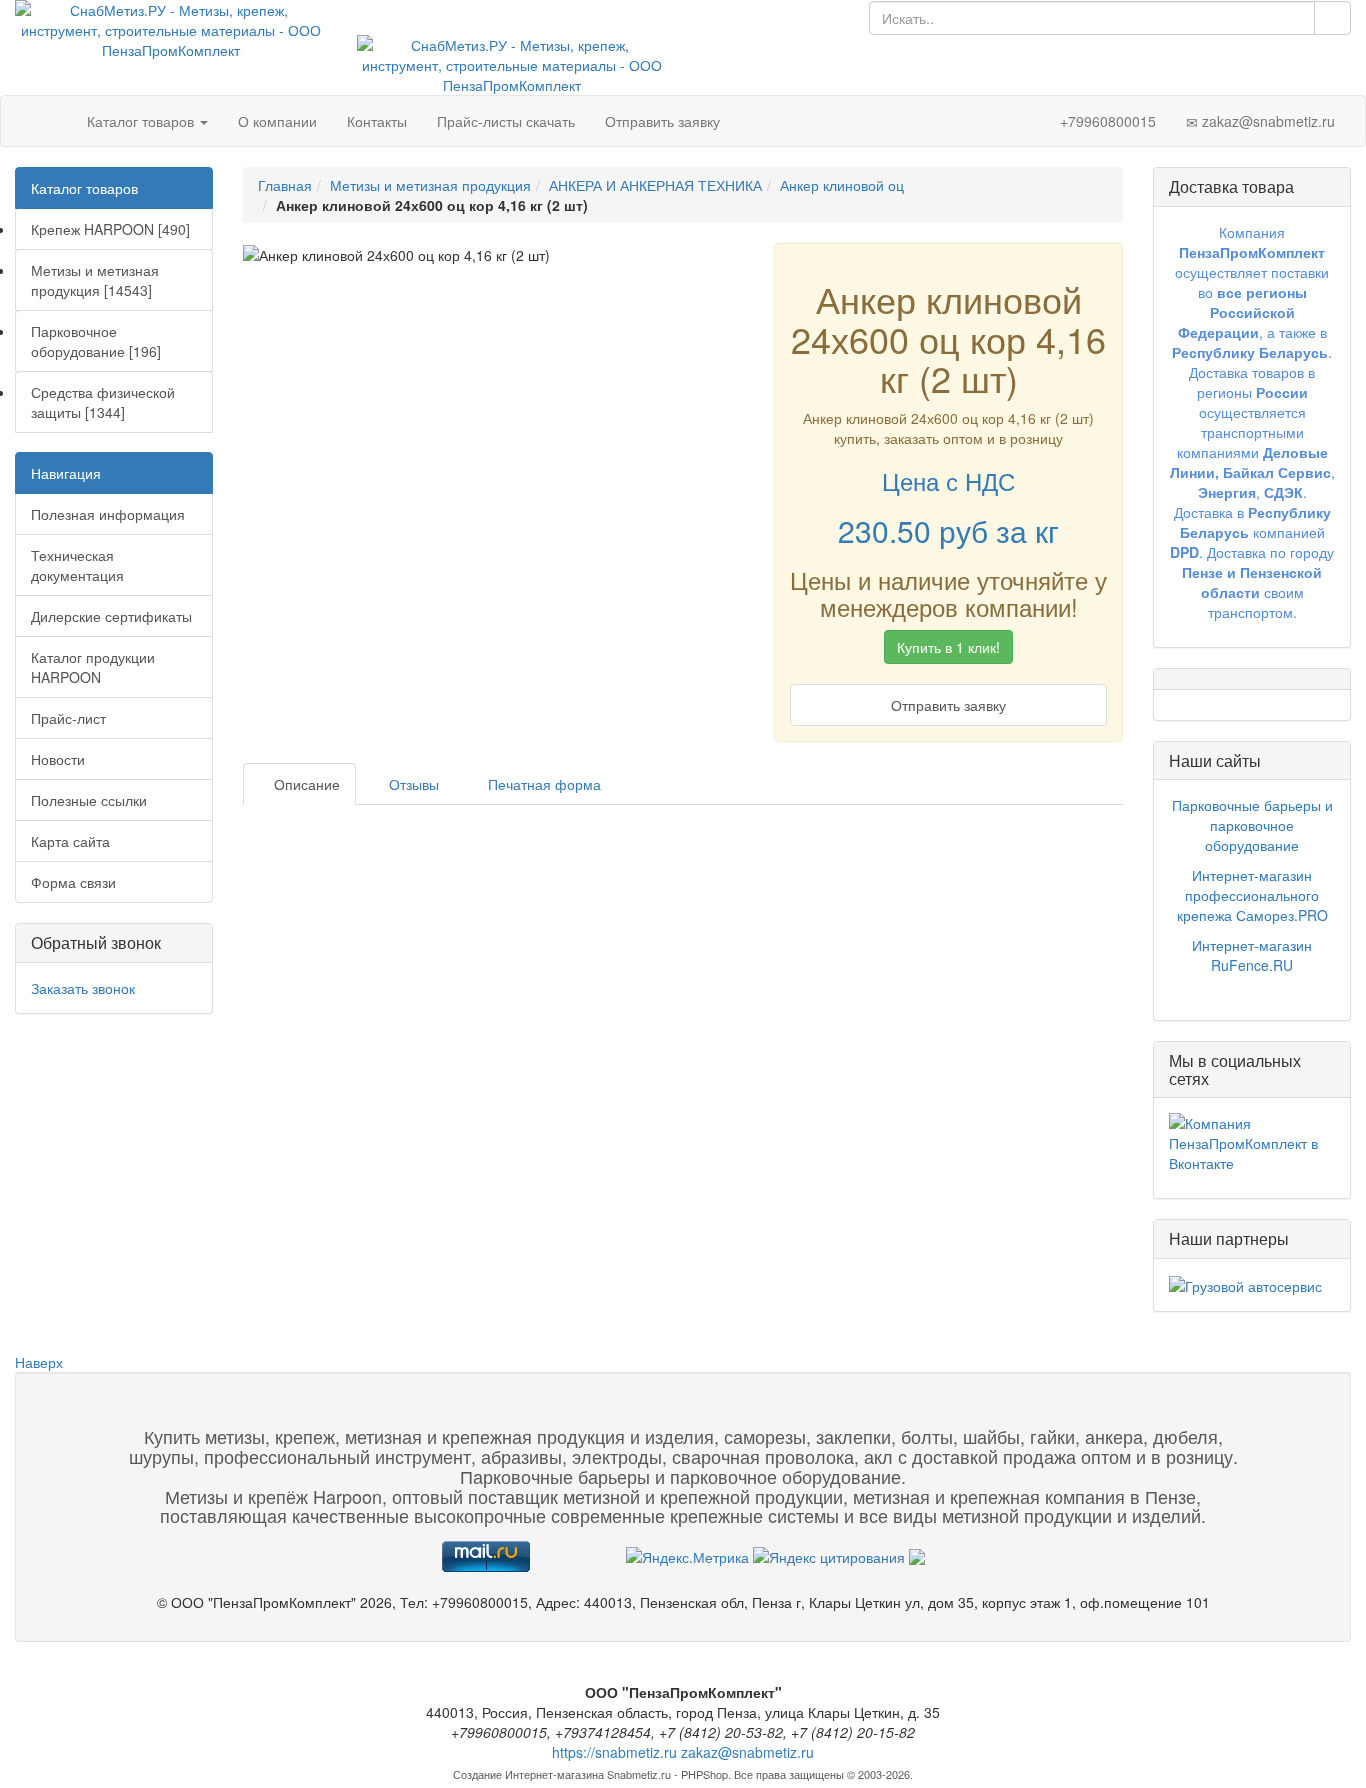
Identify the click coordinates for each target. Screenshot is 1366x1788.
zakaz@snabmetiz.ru (1266, 121)
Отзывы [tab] (412, 784)
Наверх (39, 1362)
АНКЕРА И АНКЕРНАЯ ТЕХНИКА (655, 185)
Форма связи (73, 882)
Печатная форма (542, 784)
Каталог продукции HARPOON (93, 667)
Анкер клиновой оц (842, 185)
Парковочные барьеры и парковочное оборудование (1252, 825)
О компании (277, 121)
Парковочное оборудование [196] (96, 341)
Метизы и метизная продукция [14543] (95, 280)
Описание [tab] (305, 784)
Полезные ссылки (89, 800)
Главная (285, 185)
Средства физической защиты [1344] (103, 402)
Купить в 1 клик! (948, 647)
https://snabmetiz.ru (614, 1752)
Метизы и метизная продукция (430, 185)
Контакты (377, 121)
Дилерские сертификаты (111, 616)
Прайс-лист (68, 718)
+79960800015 (1106, 121)
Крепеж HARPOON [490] (110, 229)
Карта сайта (70, 841)
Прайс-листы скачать (506, 121)
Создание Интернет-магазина (528, 1774)
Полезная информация (108, 514)
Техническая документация (77, 565)
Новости (58, 759)
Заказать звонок (83, 988)
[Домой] (51, 121)
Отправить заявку (662, 121)
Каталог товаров (142, 121)
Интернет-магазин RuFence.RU (1252, 955)
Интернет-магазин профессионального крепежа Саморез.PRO (1252, 895)
